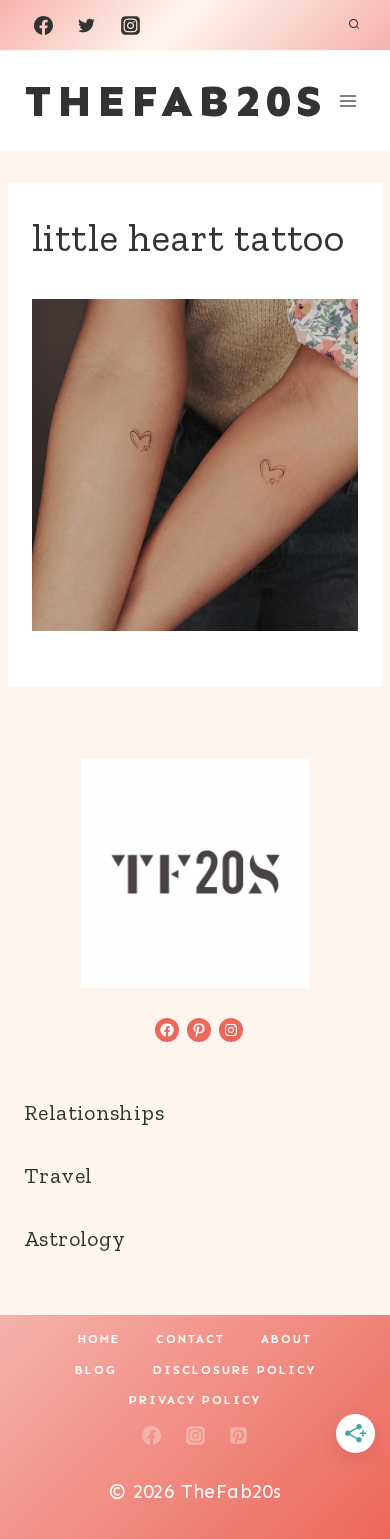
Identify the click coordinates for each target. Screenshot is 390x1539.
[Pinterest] (239, 1435)
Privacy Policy (195, 1400)
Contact (190, 1339)
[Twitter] (87, 25)
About (286, 1339)
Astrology (74, 1238)
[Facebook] (43, 25)
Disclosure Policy (234, 1370)
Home (99, 1339)
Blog (96, 1370)
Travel (58, 1175)
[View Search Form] (354, 25)
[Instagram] (130, 25)
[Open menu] (347, 100)
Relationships (94, 1112)
